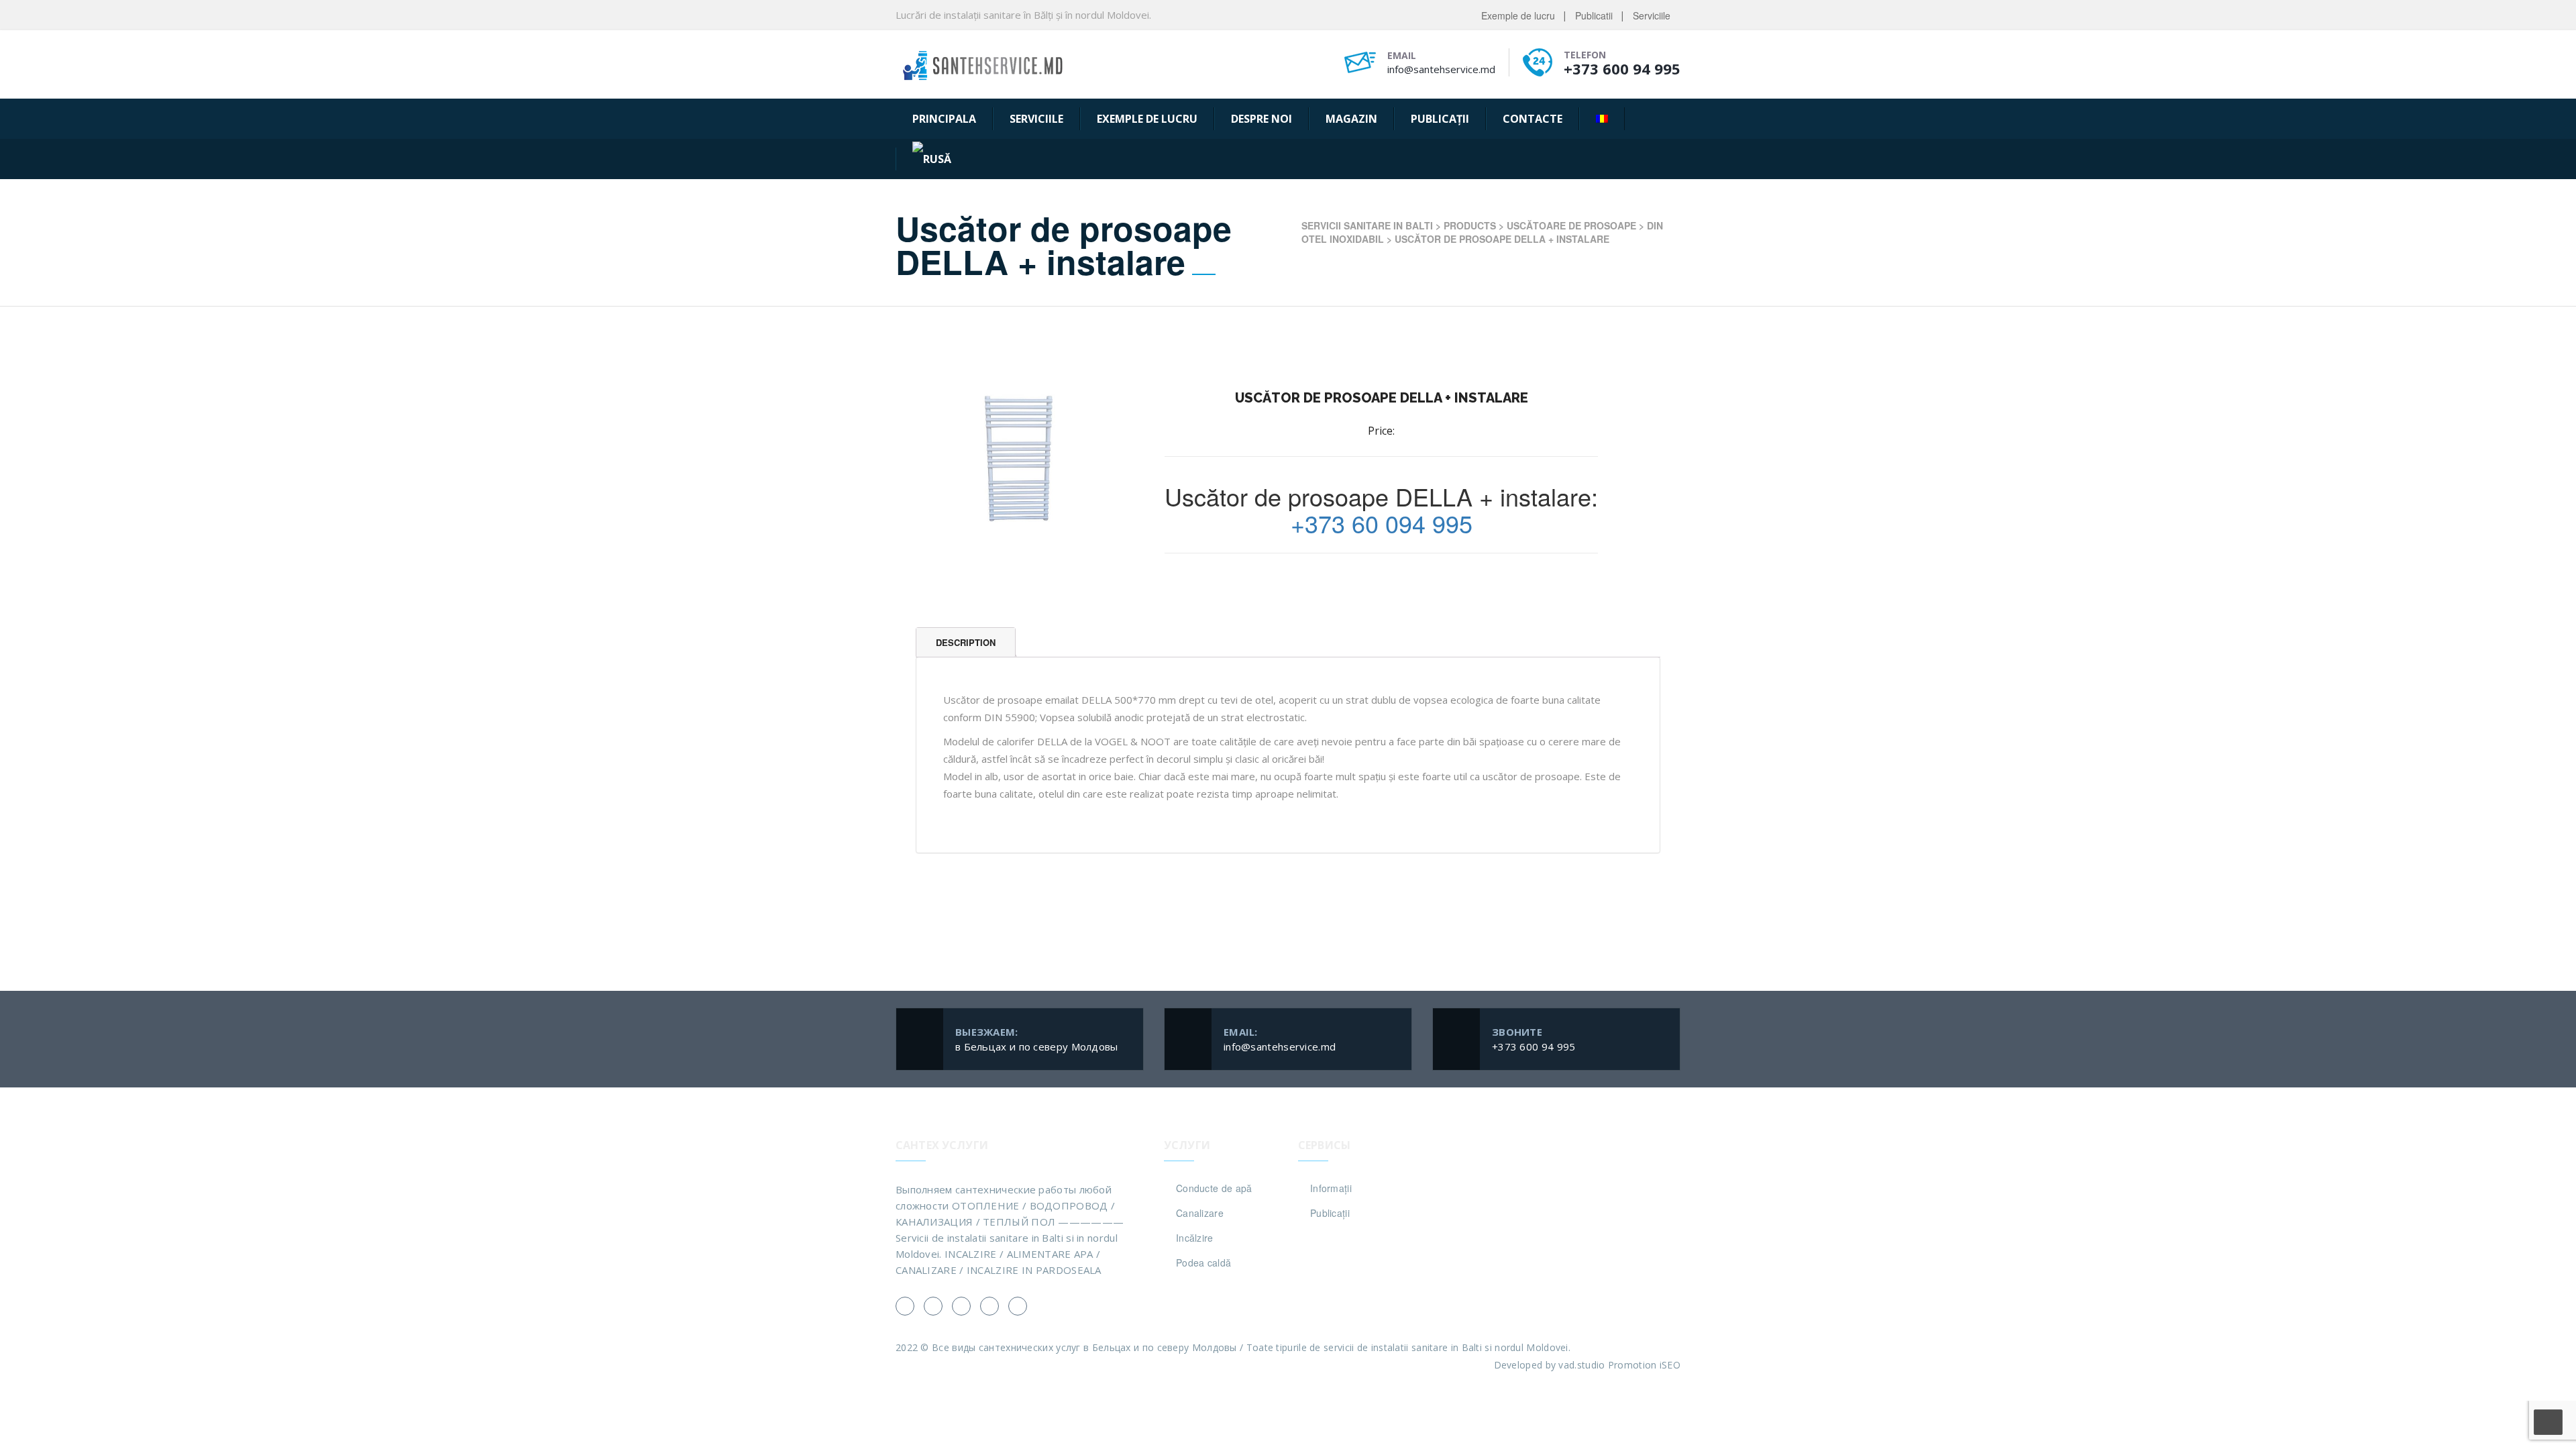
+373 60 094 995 (1382, 523)
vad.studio (1581, 1365)
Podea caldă (1203, 1263)
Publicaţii (1440, 119)
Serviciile (1652, 15)
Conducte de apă (1214, 1188)
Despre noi (1262, 119)
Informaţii (1331, 1188)
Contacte (1533, 119)
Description (966, 642)
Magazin (1351, 119)
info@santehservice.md (1441, 69)
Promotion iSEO (1644, 1365)
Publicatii (1594, 15)
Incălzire (1195, 1238)
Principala (944, 119)
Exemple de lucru (1518, 15)
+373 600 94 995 (1622, 68)
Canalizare (1200, 1213)
